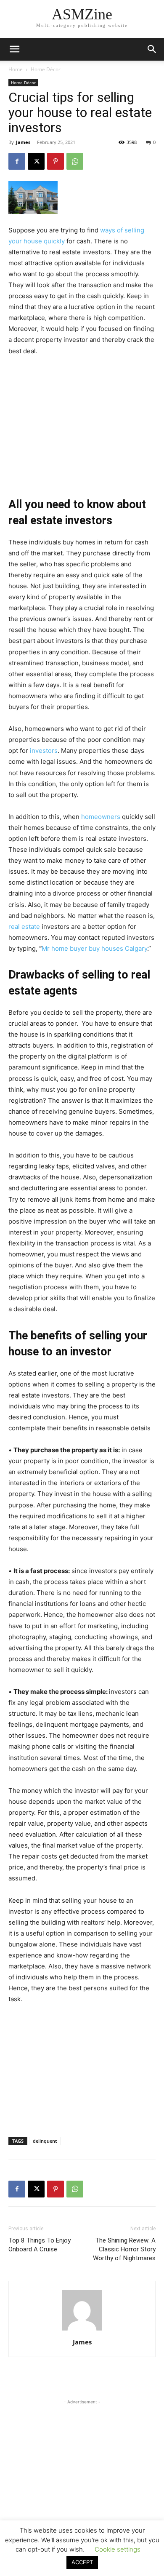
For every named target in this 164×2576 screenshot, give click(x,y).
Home (16, 69)
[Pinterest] (56, 161)
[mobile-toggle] (14, 49)
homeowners (101, 817)
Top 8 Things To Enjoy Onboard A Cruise (40, 2245)
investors (44, 751)
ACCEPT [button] (82, 2562)
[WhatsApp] (75, 161)
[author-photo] (82, 2330)
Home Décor (46, 69)
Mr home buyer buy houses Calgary (94, 948)
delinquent (45, 2141)
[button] (152, 49)
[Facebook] (17, 161)
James (23, 142)
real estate (24, 927)
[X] (36, 161)
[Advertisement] (82, 420)
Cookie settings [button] (118, 2549)
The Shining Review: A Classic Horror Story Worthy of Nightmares (124, 2249)
